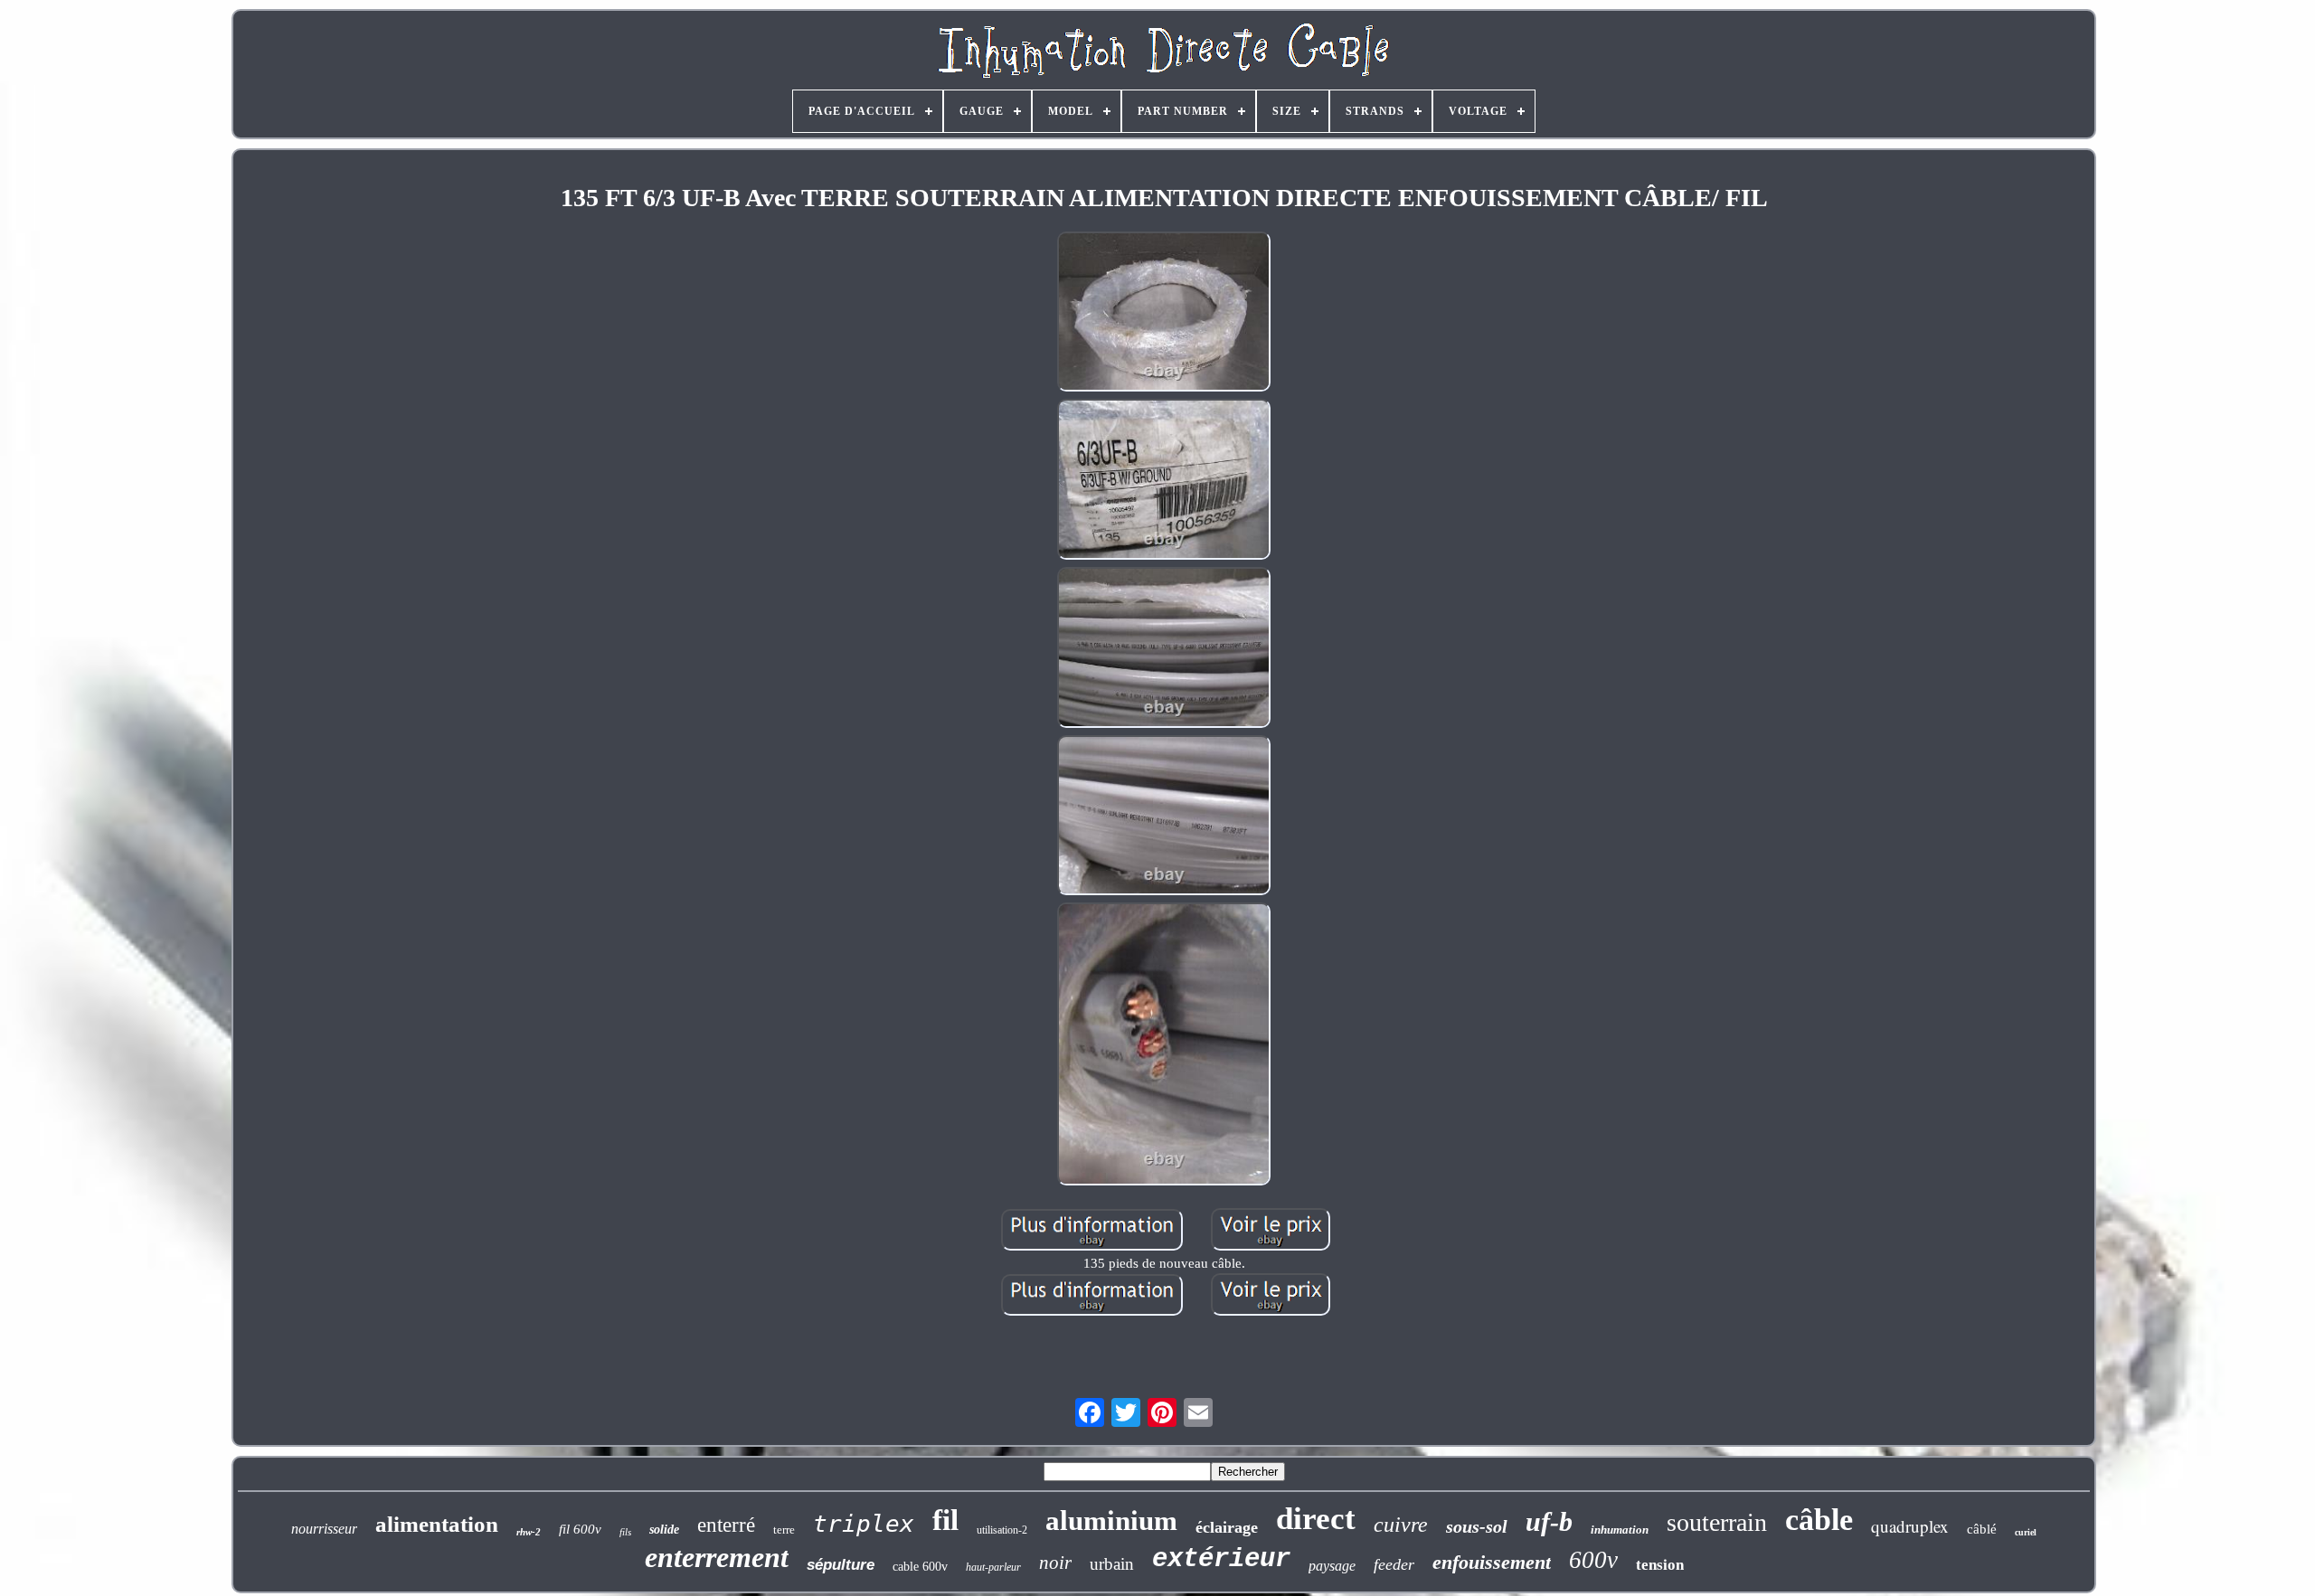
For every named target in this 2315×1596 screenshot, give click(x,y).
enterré (726, 1525)
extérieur (1221, 1559)
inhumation (1620, 1530)
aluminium (1111, 1520)
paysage (1332, 1566)
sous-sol (1477, 1526)
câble (1819, 1520)
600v (1593, 1560)
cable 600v (920, 1567)
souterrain (1717, 1522)
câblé (1982, 1529)
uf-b (1549, 1521)
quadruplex (1910, 1526)
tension (1660, 1565)
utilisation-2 (1002, 1530)
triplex (864, 1524)
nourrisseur (324, 1529)
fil (945, 1520)
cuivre (1401, 1525)
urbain (1112, 1564)
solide (664, 1530)
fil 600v (580, 1529)
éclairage (1227, 1527)
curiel (2026, 1532)
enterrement (717, 1557)
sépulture (841, 1565)
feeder (1394, 1564)
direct (1316, 1519)
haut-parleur (993, 1567)
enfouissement (1492, 1562)
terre (784, 1530)
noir (1055, 1563)
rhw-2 (529, 1532)
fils (625, 1532)
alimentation (437, 1524)
